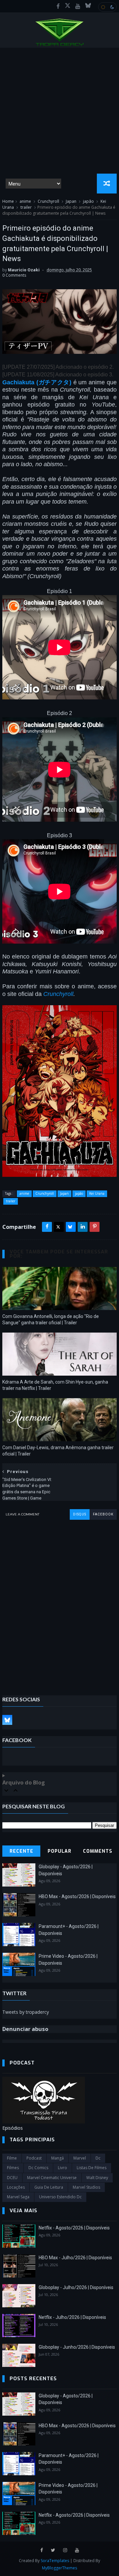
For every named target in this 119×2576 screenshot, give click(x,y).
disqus (80, 1514)
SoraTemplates (55, 2561)
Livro (62, 2168)
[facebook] (58, 6)
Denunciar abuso (25, 2029)
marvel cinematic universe (52, 2178)
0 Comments (14, 275)
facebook (103, 1514)
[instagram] (65, 2550)
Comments (98, 1851)
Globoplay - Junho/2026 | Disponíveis (77, 2347)
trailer (26, 207)
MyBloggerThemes (59, 2568)
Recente (21, 1851)
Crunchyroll (48, 201)
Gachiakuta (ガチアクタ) (37, 382)
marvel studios (86, 2187)
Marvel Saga (18, 2197)
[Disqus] (59, 1603)
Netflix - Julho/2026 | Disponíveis (72, 2317)
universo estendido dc (60, 2197)
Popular (59, 1851)
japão (88, 201)
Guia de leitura (49, 2187)
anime (25, 201)
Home (8, 201)
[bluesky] (88, 6)
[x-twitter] (68, 6)
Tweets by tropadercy (26, 2012)
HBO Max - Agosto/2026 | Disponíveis (77, 1896)
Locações (16, 2187)
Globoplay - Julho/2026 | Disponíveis (76, 2287)
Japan (71, 201)
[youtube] (78, 6)
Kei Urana (97, 1193)
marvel (80, 2158)
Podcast (34, 2158)
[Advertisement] (59, 111)
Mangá (58, 2158)
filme (12, 2158)
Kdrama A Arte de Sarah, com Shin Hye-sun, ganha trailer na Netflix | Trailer (55, 1385)
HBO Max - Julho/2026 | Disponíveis (75, 2258)
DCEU (12, 2178)
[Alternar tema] (107, 7)
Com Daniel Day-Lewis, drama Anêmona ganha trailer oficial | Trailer (58, 1451)
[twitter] (53, 2550)
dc (98, 2158)
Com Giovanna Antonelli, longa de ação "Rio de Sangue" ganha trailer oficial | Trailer (51, 1319)
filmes (13, 2168)
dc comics (38, 2168)
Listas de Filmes (92, 2168)
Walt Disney (97, 2178)
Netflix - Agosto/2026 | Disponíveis (74, 2228)
